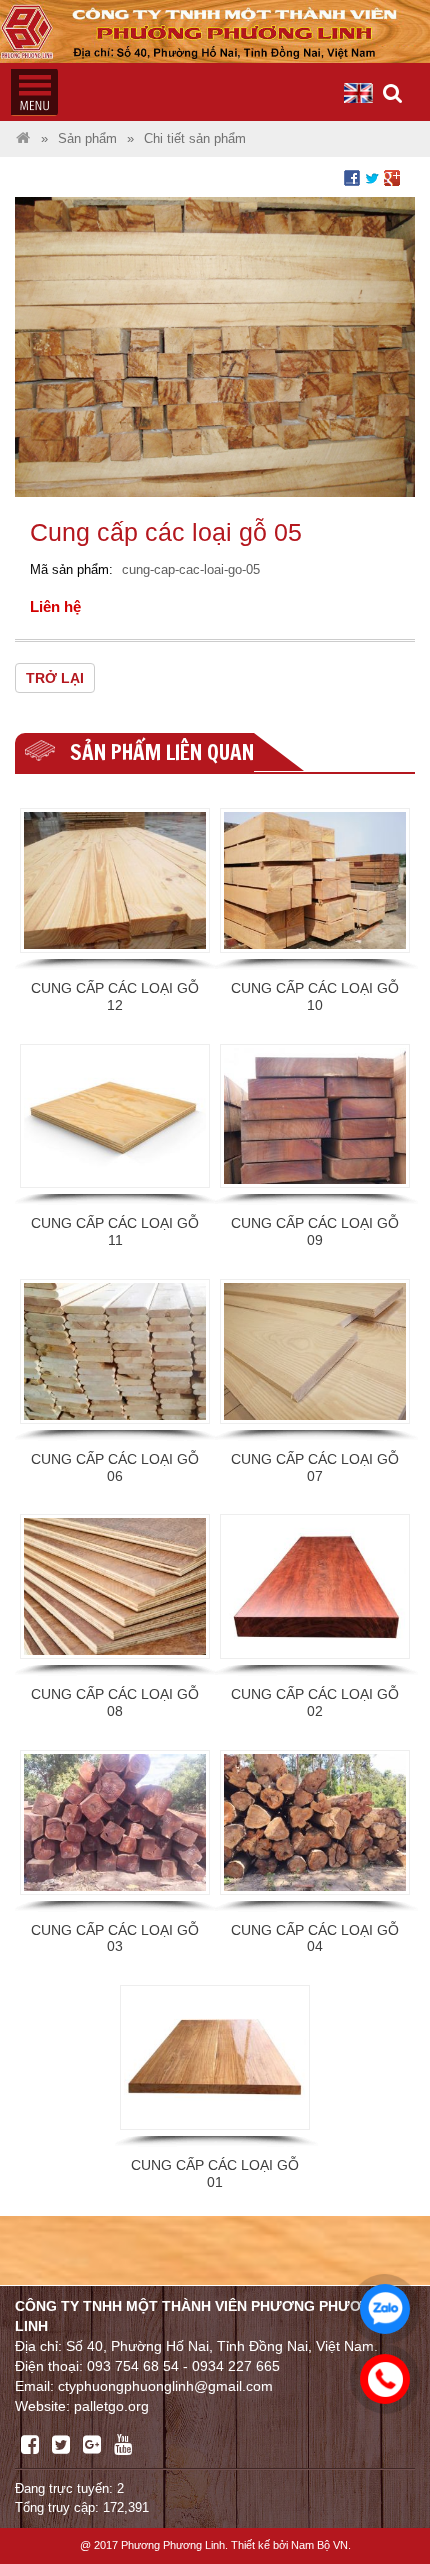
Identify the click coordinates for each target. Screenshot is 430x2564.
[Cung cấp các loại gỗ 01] (215, 2057)
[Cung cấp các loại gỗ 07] (315, 1351)
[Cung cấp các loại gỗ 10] (315, 880)
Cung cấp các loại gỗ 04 (315, 1938)
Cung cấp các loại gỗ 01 (215, 2173)
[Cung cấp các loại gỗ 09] (315, 1116)
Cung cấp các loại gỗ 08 (115, 1702)
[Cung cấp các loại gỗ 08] (115, 1586)
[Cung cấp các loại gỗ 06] (115, 1351)
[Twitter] (61, 2445)
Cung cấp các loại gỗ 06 (115, 1467)
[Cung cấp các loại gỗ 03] (115, 1822)
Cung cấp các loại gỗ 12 (115, 996)
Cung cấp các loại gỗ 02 (315, 1702)
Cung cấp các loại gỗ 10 (315, 996)
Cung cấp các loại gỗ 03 (115, 1938)
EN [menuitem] (359, 93)
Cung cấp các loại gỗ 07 (315, 1467)
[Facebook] (30, 2445)
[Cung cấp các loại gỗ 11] (115, 1116)
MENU (34, 92)
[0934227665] (380, 2374)
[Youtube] (123, 2445)
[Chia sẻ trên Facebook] (352, 177)
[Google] (92, 2445)
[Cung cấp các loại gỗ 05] (215, 345)
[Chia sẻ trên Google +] (392, 177)
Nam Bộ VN (319, 2545)
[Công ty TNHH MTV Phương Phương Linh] (23, 139)
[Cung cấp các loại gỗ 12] (115, 880)
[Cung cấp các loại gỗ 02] (315, 1586)
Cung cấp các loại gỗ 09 (315, 1231)
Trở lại (55, 678)
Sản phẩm (87, 139)
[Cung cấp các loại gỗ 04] (315, 1822)
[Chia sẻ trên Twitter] (372, 177)
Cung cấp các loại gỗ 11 (115, 1231)
